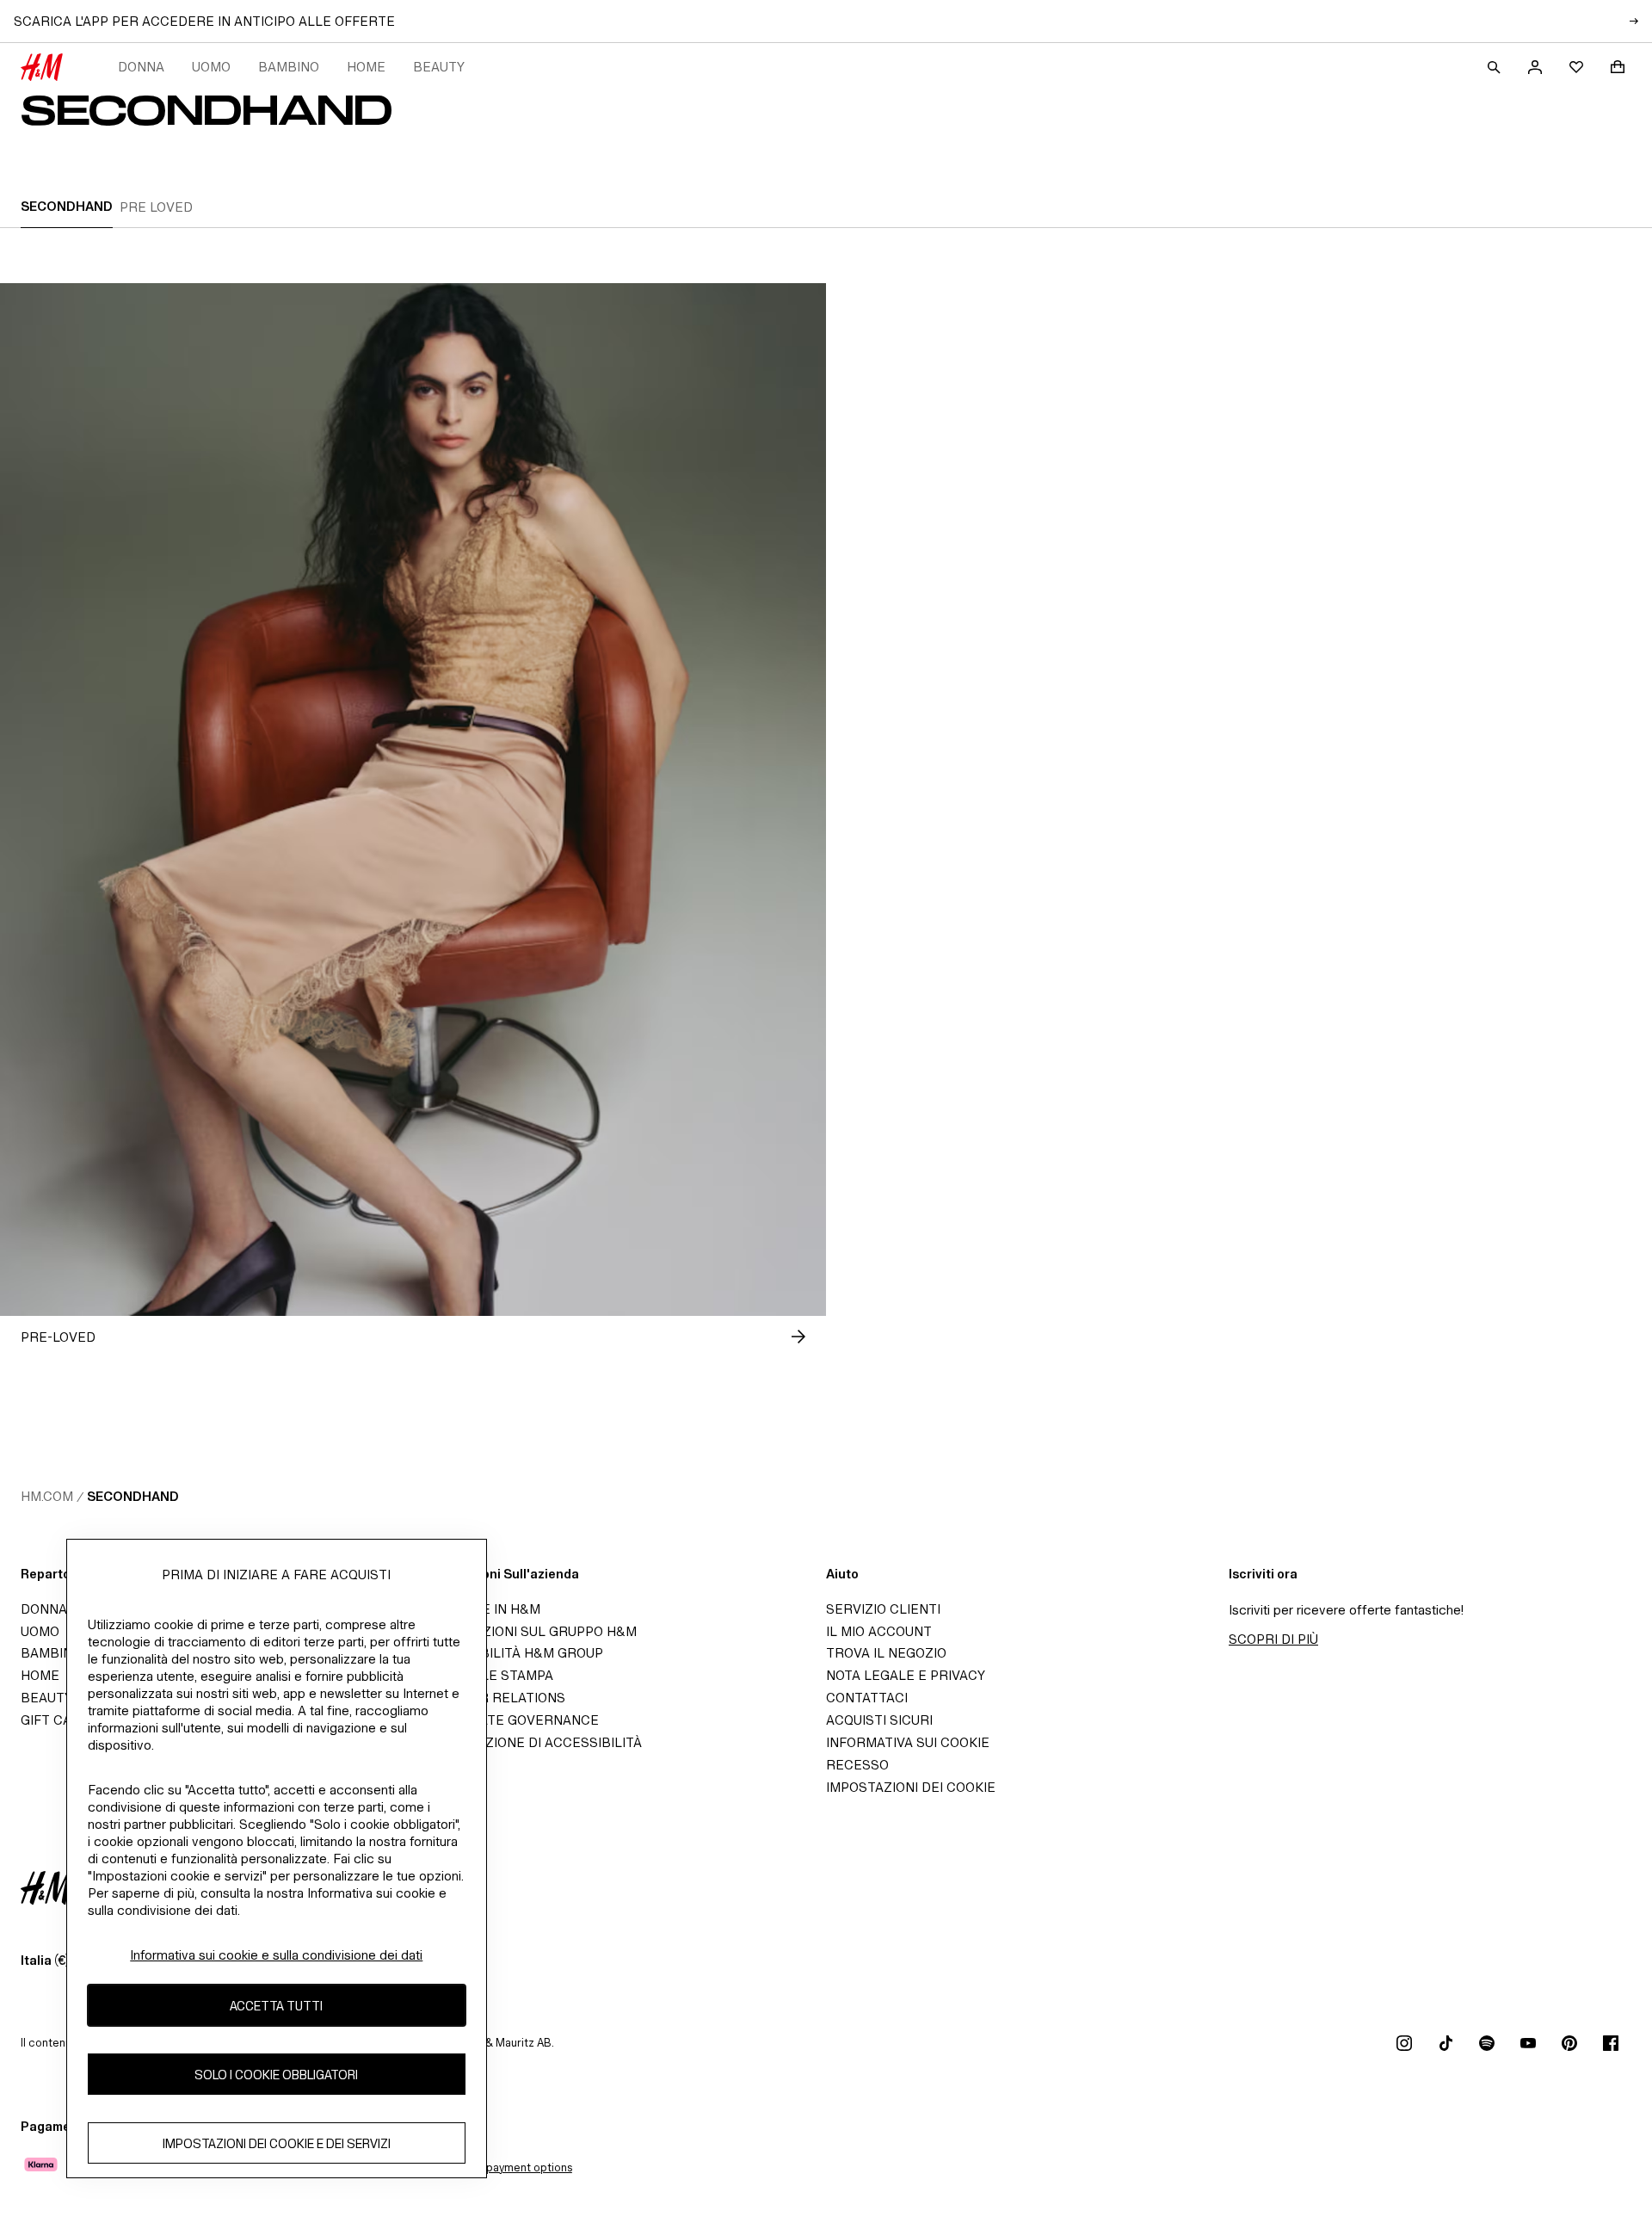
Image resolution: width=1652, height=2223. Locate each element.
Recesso (857, 1765)
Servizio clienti (883, 1609)
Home (366, 67)
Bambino (289, 67)
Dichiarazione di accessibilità (533, 1742)
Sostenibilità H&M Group (513, 1653)
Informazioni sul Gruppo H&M (530, 1631)
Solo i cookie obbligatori (276, 2075)
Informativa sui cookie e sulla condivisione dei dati (276, 1955)
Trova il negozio (886, 1653)
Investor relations (494, 1698)
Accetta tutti (276, 2006)
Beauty (439, 67)
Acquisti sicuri (879, 1720)
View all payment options (508, 2167)
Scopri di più (1273, 1639)
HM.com (47, 1496)
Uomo (211, 67)
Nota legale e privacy (906, 1675)
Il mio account (879, 1631)
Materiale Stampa (488, 1675)
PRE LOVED (156, 207)
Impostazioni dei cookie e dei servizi (277, 2143)
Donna (141, 67)
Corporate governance (511, 1720)
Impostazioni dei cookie (911, 1787)
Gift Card (55, 1720)
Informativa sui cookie (908, 1742)
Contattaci (867, 1698)
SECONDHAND (67, 206)
